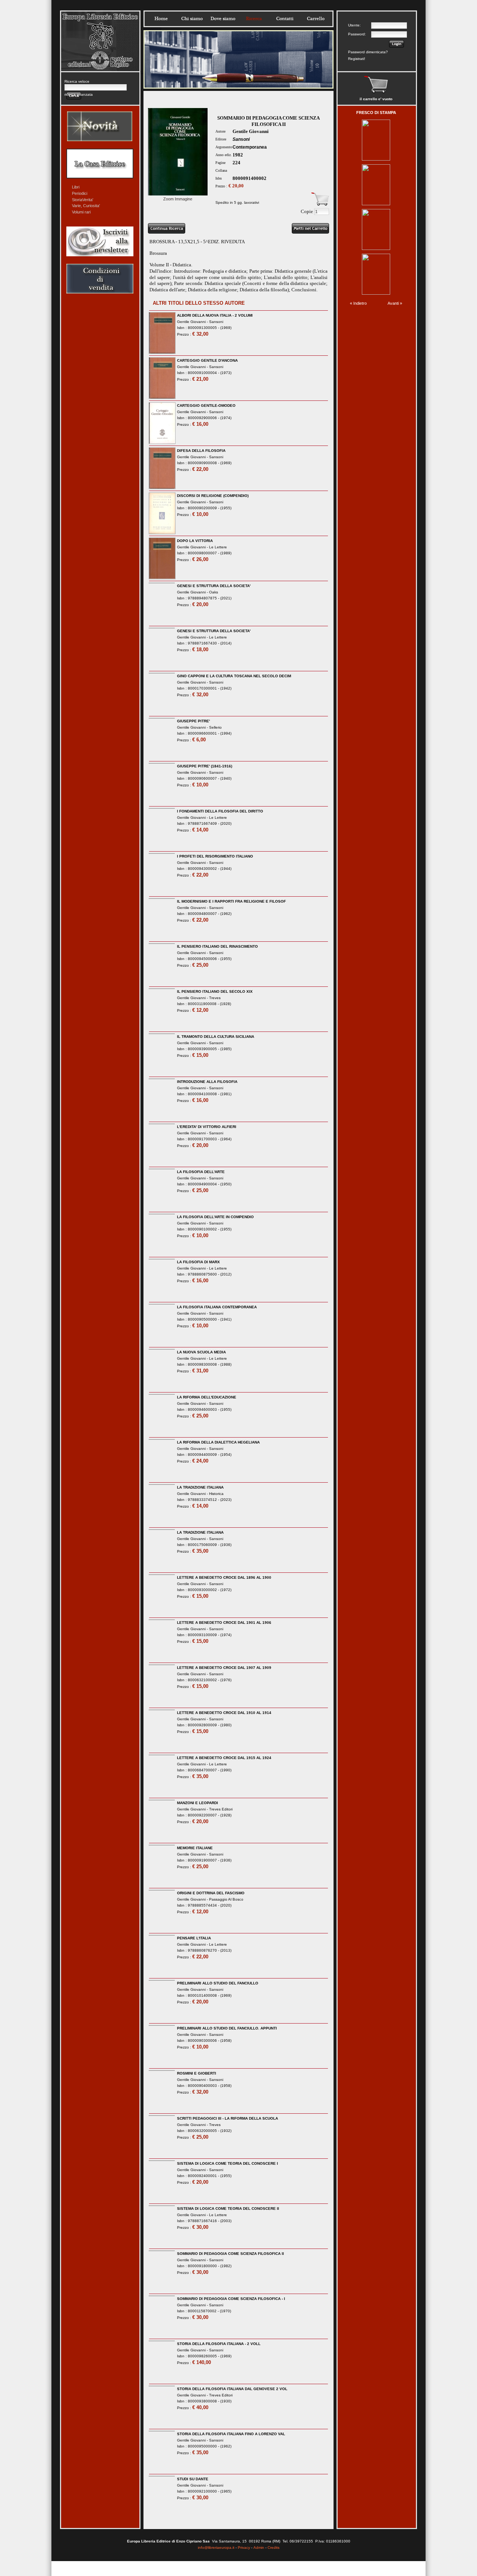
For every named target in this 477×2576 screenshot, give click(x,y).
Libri (76, 187)
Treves (215, 998)
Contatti (285, 19)
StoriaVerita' (83, 200)
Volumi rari (81, 212)
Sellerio (215, 727)
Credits (274, 2548)
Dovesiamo (223, 19)
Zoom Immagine (178, 199)
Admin (259, 2548)
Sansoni (241, 139)
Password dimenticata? (368, 52)
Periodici (80, 193)
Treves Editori (221, 1809)
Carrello (316, 19)
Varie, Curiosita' (86, 206)
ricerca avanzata (79, 94)
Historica (216, 1494)
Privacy (244, 2548)
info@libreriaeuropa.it (216, 2548)
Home (161, 19)
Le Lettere (218, 547)
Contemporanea (250, 147)
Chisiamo (192, 19)
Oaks (214, 592)
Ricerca (254, 19)
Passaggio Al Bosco (226, 1899)
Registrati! (357, 59)
